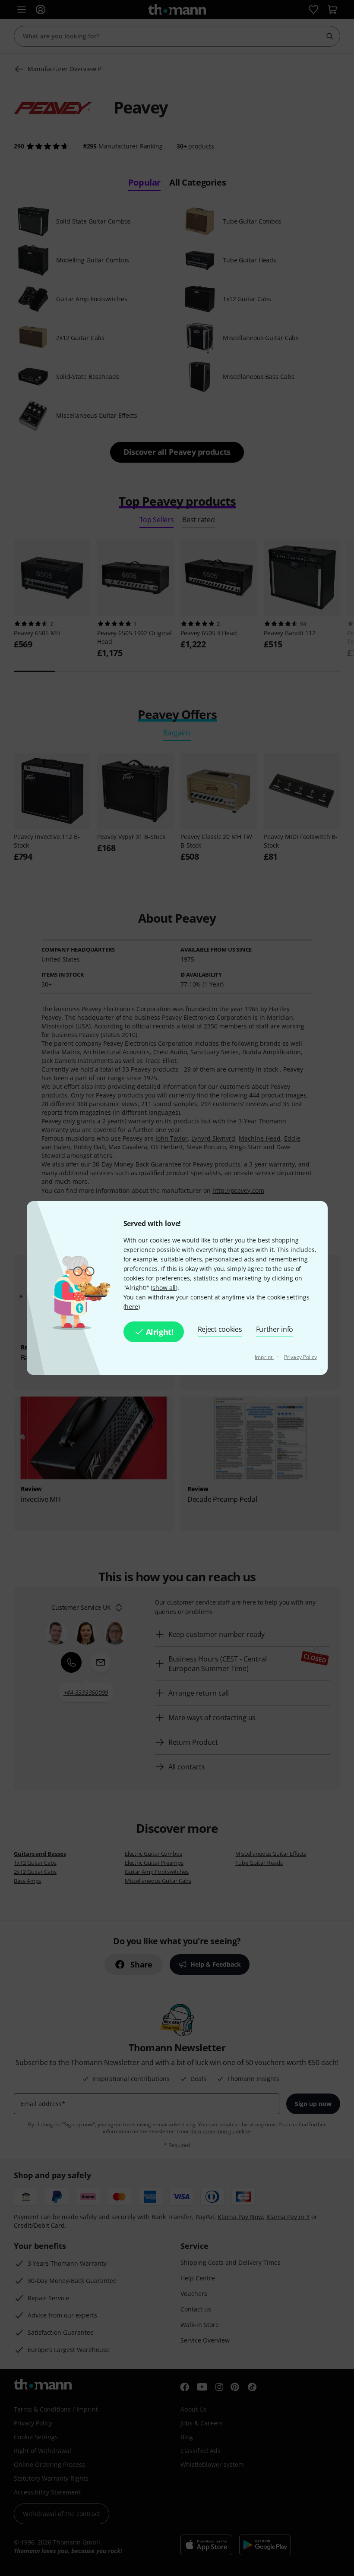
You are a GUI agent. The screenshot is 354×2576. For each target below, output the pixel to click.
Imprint (264, 1357)
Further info (275, 1329)
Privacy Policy (300, 1357)
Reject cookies (220, 1329)
